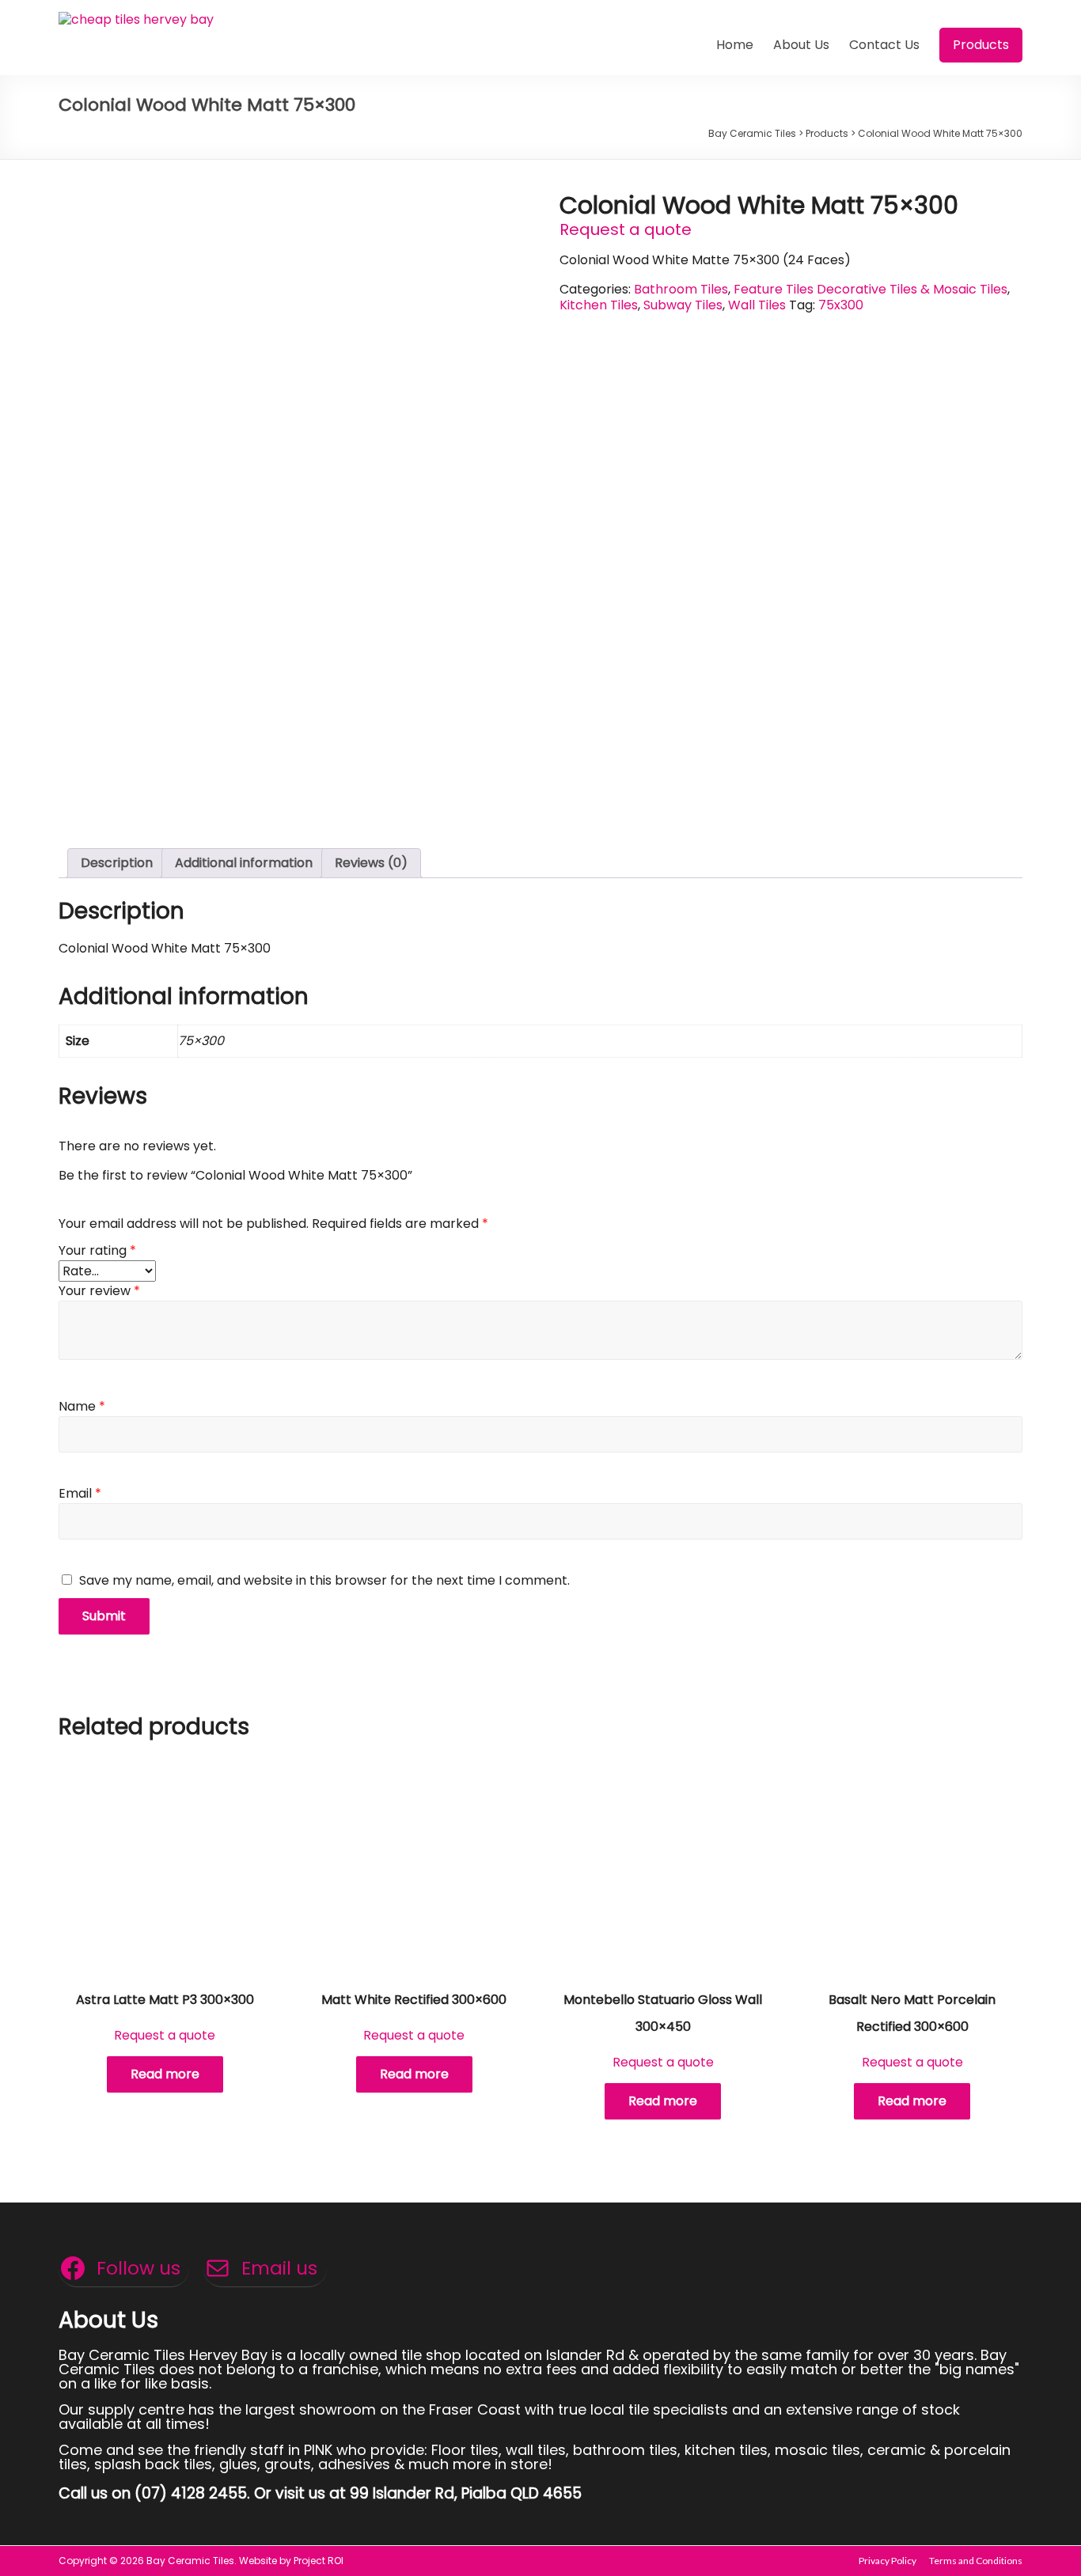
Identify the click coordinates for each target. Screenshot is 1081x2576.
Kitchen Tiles (599, 305)
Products (981, 45)
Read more (165, 2074)
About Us (801, 45)
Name (82, 1406)
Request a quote (626, 229)
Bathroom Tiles (681, 289)
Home (735, 45)
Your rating (97, 1250)
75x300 (841, 305)
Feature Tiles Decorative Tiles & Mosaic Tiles (870, 289)
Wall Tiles (757, 305)
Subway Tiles (683, 305)
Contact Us (884, 45)
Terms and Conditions (976, 2561)
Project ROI (319, 2561)
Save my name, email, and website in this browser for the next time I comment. (324, 1580)
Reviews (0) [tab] (371, 863)
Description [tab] (117, 863)
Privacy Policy (888, 2561)
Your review (99, 1291)
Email (80, 1493)
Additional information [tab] (244, 863)
